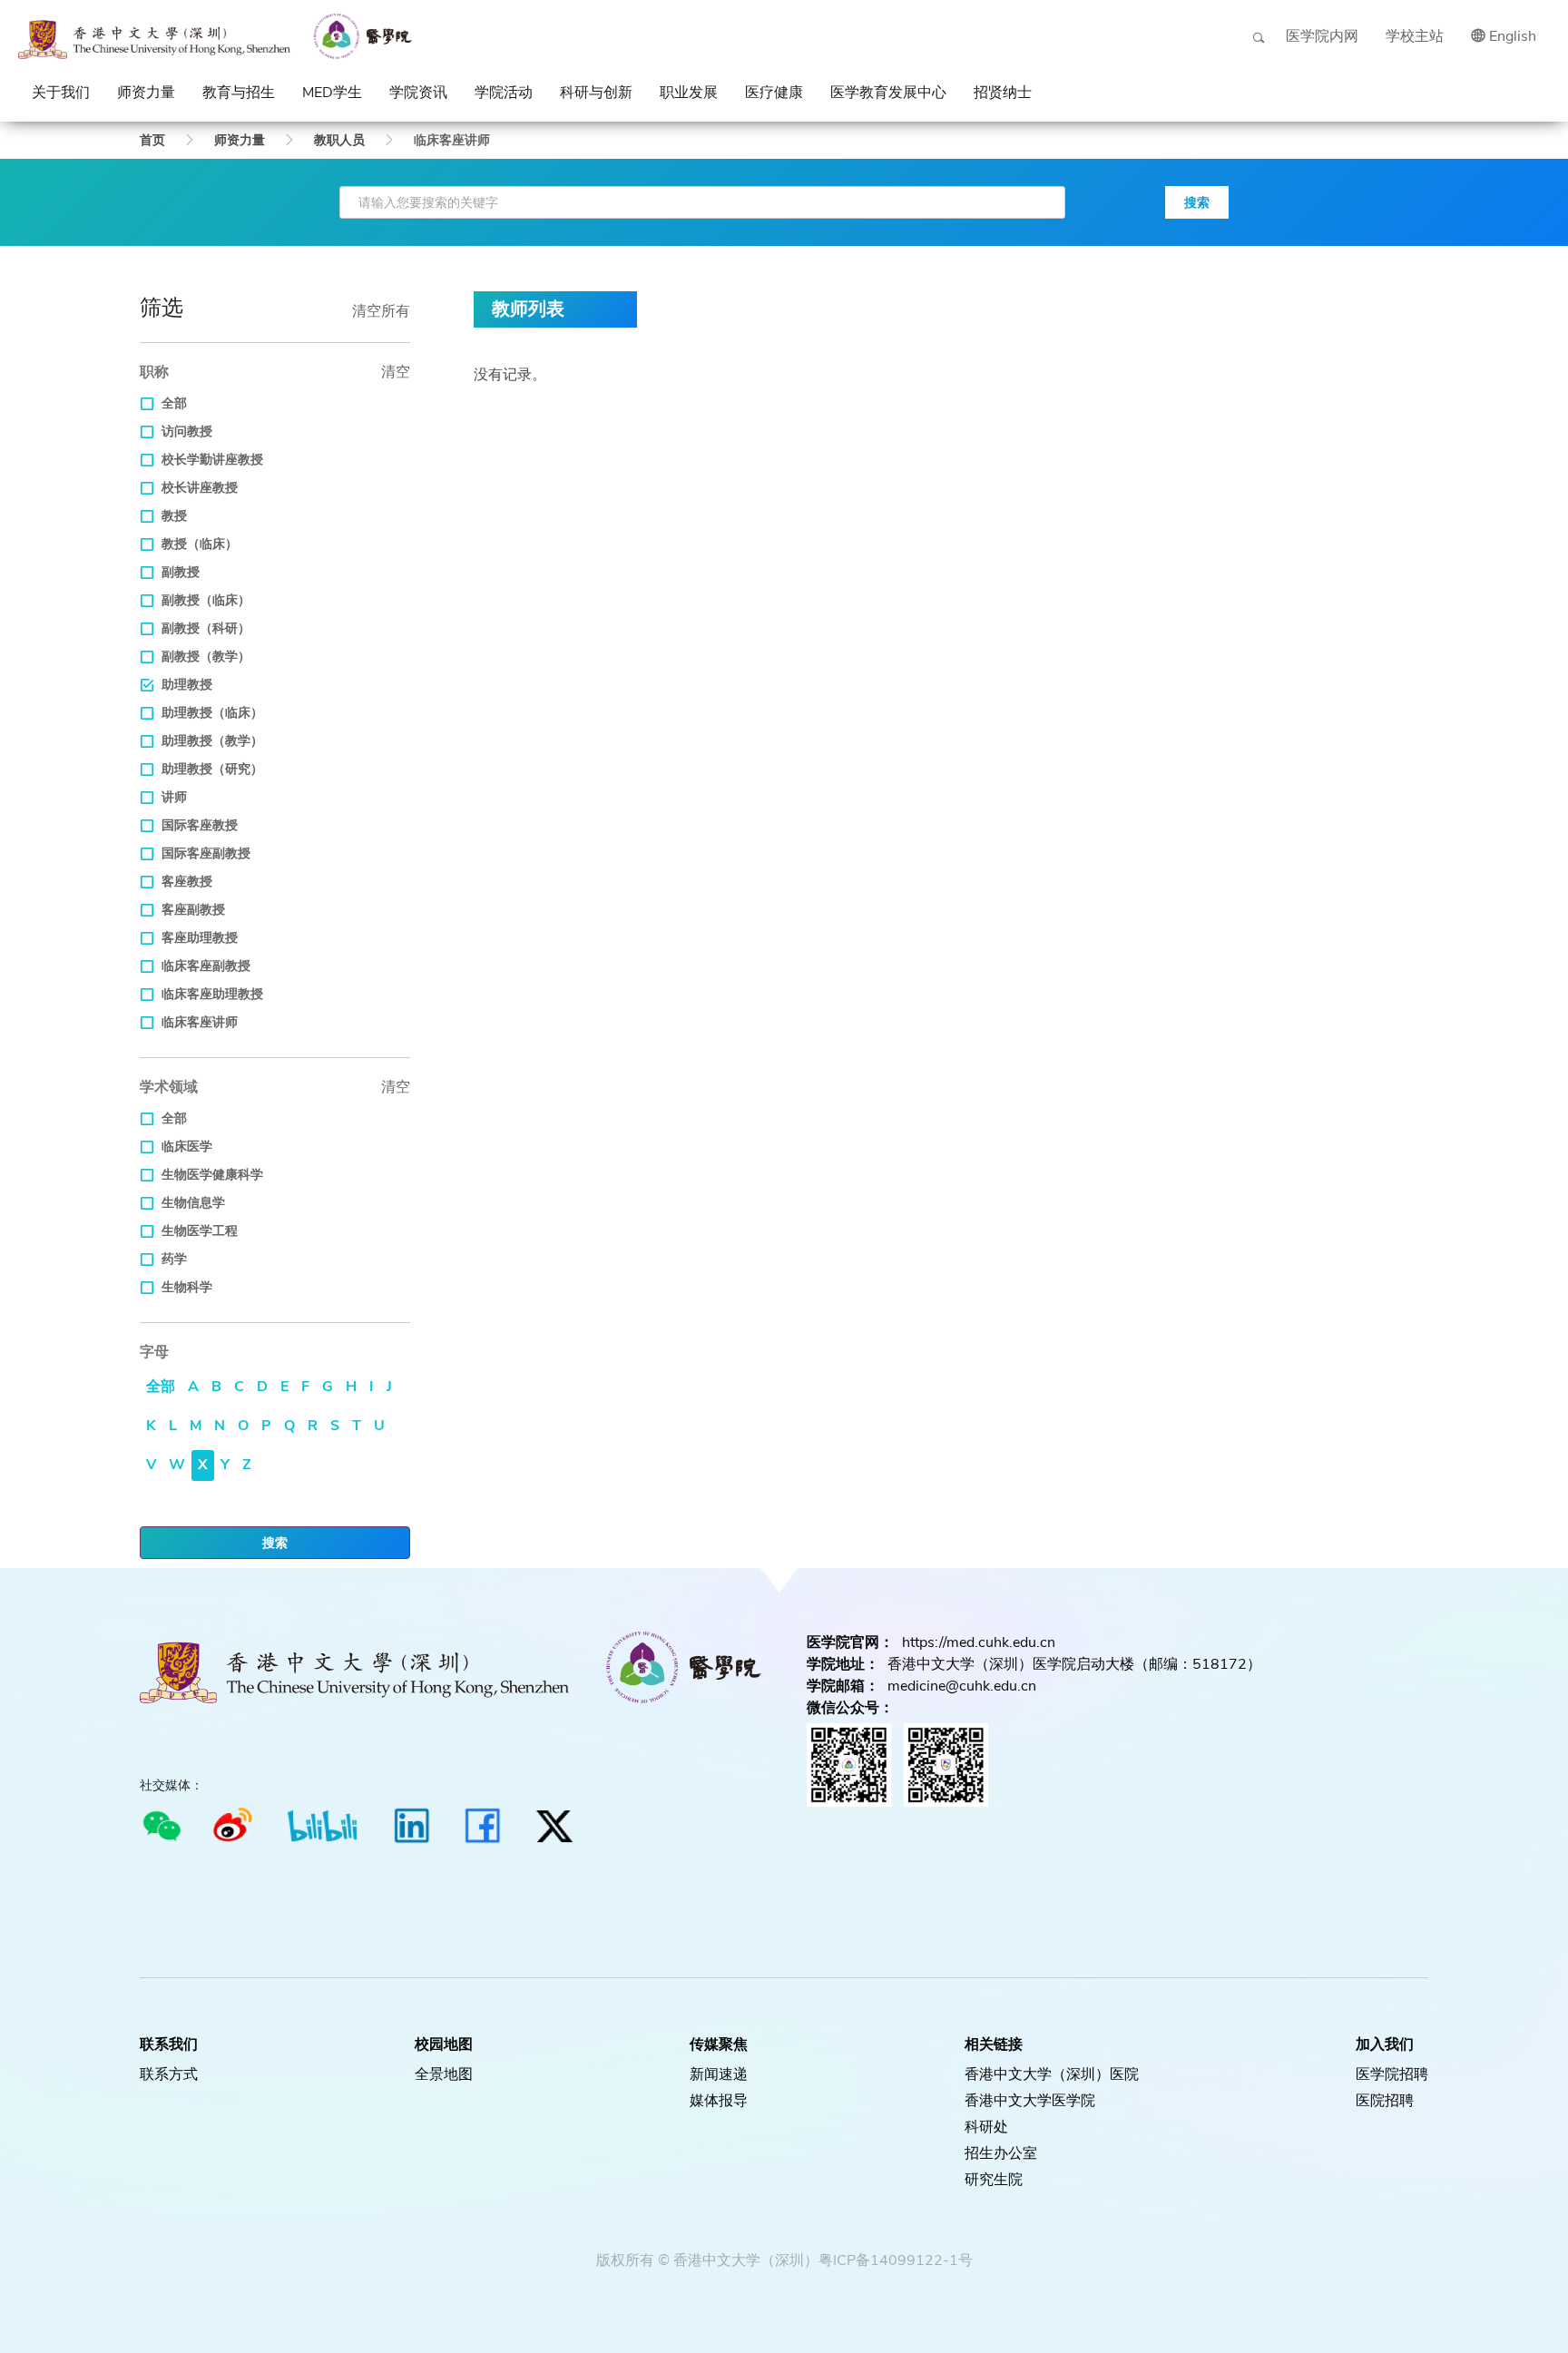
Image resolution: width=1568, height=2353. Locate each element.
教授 (174, 516)
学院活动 (504, 93)
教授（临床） (200, 544)
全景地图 (444, 2074)
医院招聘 (1385, 2101)
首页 (152, 140)
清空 (396, 372)
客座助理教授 (200, 938)
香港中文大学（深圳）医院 (1052, 2074)
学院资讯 (418, 93)
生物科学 (187, 1287)
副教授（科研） (206, 628)
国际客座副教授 (206, 853)
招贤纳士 (1003, 93)
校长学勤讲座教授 (212, 460)
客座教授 (187, 882)
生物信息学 (193, 1203)
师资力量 (146, 93)
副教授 (181, 572)
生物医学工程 (200, 1231)
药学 (174, 1259)
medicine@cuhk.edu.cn (962, 1686)
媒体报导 (719, 2101)
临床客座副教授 (206, 966)
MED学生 (332, 93)
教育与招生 (239, 93)
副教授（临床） (206, 600)
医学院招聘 (1392, 2074)
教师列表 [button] (528, 309)
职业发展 (689, 93)
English (1513, 36)
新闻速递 (719, 2074)
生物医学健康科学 (212, 1175)
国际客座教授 (200, 825)
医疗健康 (774, 93)
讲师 (174, 797)
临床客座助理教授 (212, 994)
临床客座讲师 (200, 1022)
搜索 (1197, 202)
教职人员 (339, 140)
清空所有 (381, 311)
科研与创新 (596, 93)
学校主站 (1415, 36)
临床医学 (187, 1147)
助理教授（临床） (212, 713)
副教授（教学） (206, 657)
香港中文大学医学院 (1030, 2101)
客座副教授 (193, 910)
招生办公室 (1001, 2153)
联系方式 (169, 2074)
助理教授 (187, 685)
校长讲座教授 (200, 488)
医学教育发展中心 (888, 93)
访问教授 (187, 431)
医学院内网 (1322, 36)
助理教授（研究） (212, 769)
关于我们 (61, 93)
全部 (174, 403)
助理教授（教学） (212, 741)
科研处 (986, 2127)
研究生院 (994, 2180)
